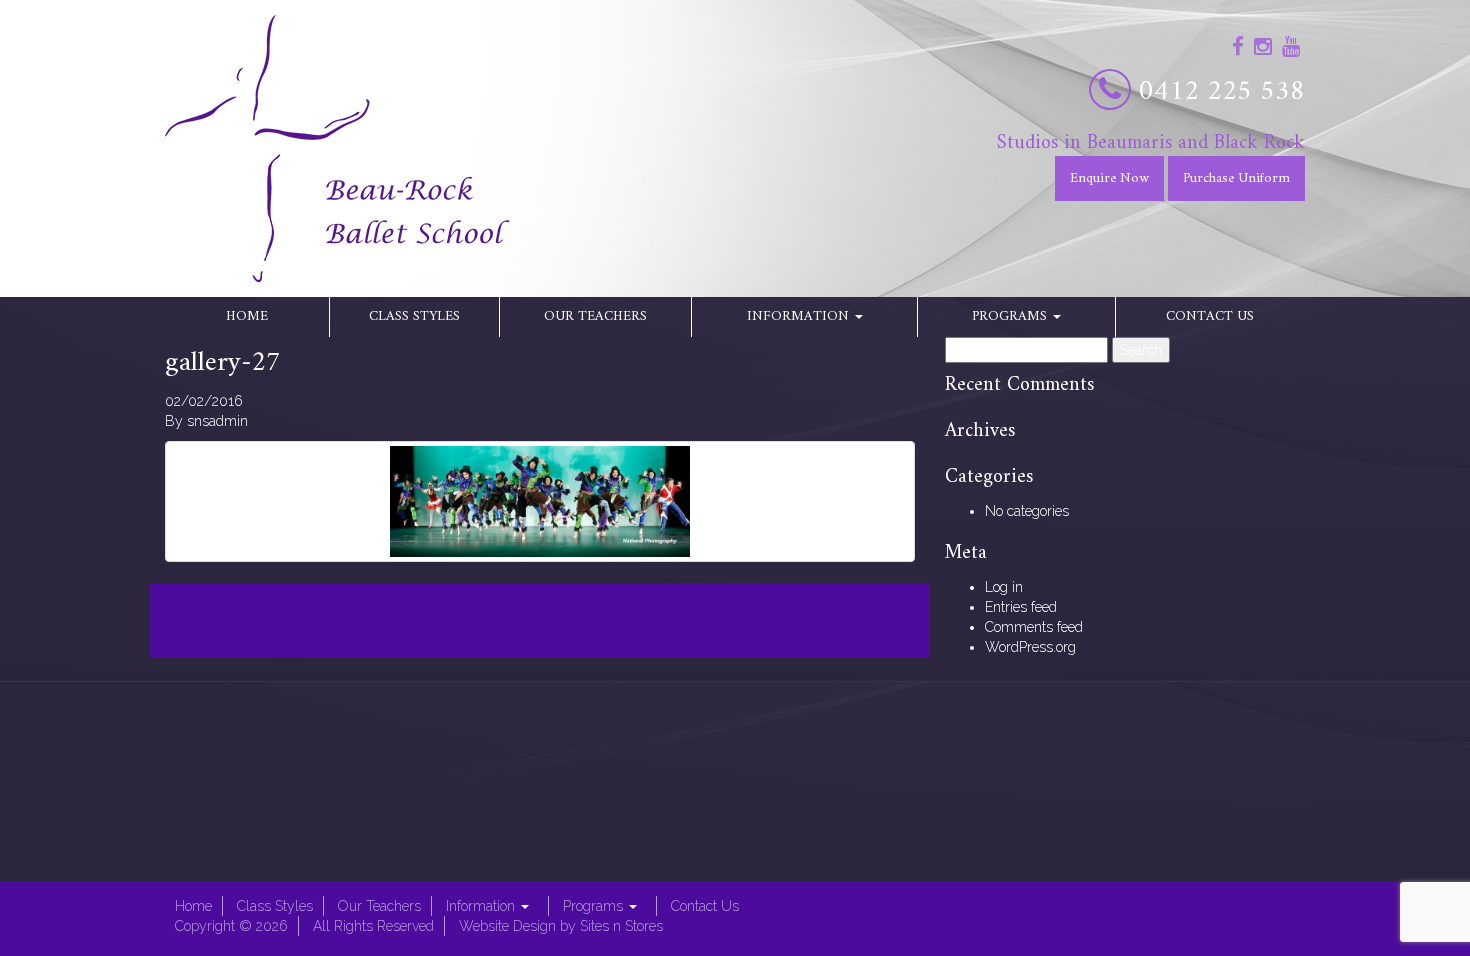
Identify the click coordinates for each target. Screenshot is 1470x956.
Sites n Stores (621, 926)
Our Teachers (595, 316)
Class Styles (414, 316)
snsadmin (217, 421)
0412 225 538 (1222, 92)
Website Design (507, 926)
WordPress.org (1030, 647)
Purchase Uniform (1236, 178)
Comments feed (1034, 627)
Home (247, 316)
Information (800, 316)
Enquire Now (1109, 178)
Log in (1004, 587)
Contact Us (1210, 316)
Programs (1011, 316)
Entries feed (1021, 607)
